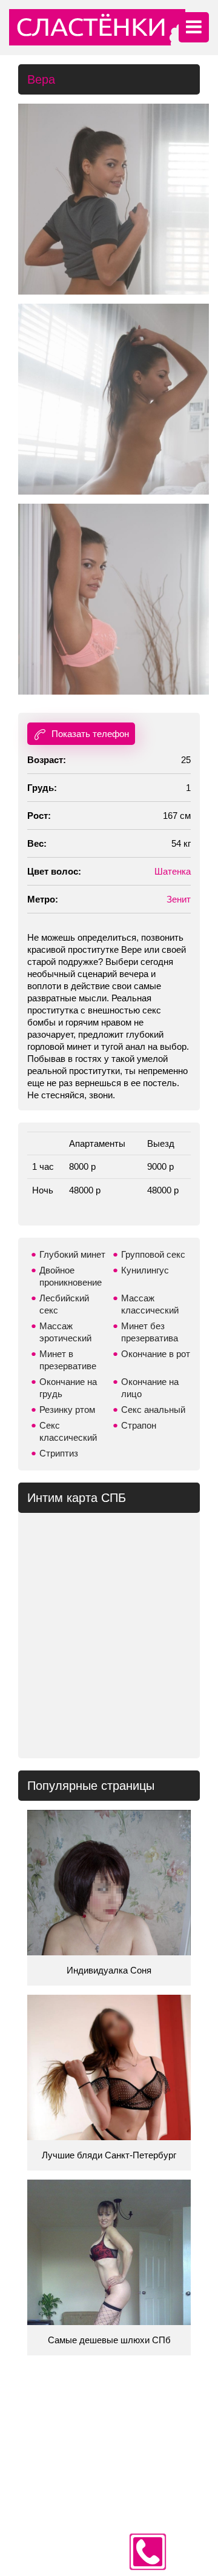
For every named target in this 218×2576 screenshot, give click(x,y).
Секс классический (68, 1431)
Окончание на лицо (150, 1388)
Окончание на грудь (68, 1388)
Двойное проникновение (71, 1276)
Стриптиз (59, 1453)
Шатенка (173, 871)
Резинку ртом (67, 1410)
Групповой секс (153, 1254)
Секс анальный (153, 1410)
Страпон (139, 1425)
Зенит (179, 899)
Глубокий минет (72, 1254)
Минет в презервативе (68, 1360)
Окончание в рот (156, 1354)
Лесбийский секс (64, 1304)
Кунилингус (145, 1270)
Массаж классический (150, 1304)
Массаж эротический (65, 1332)
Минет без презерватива (150, 1332)
